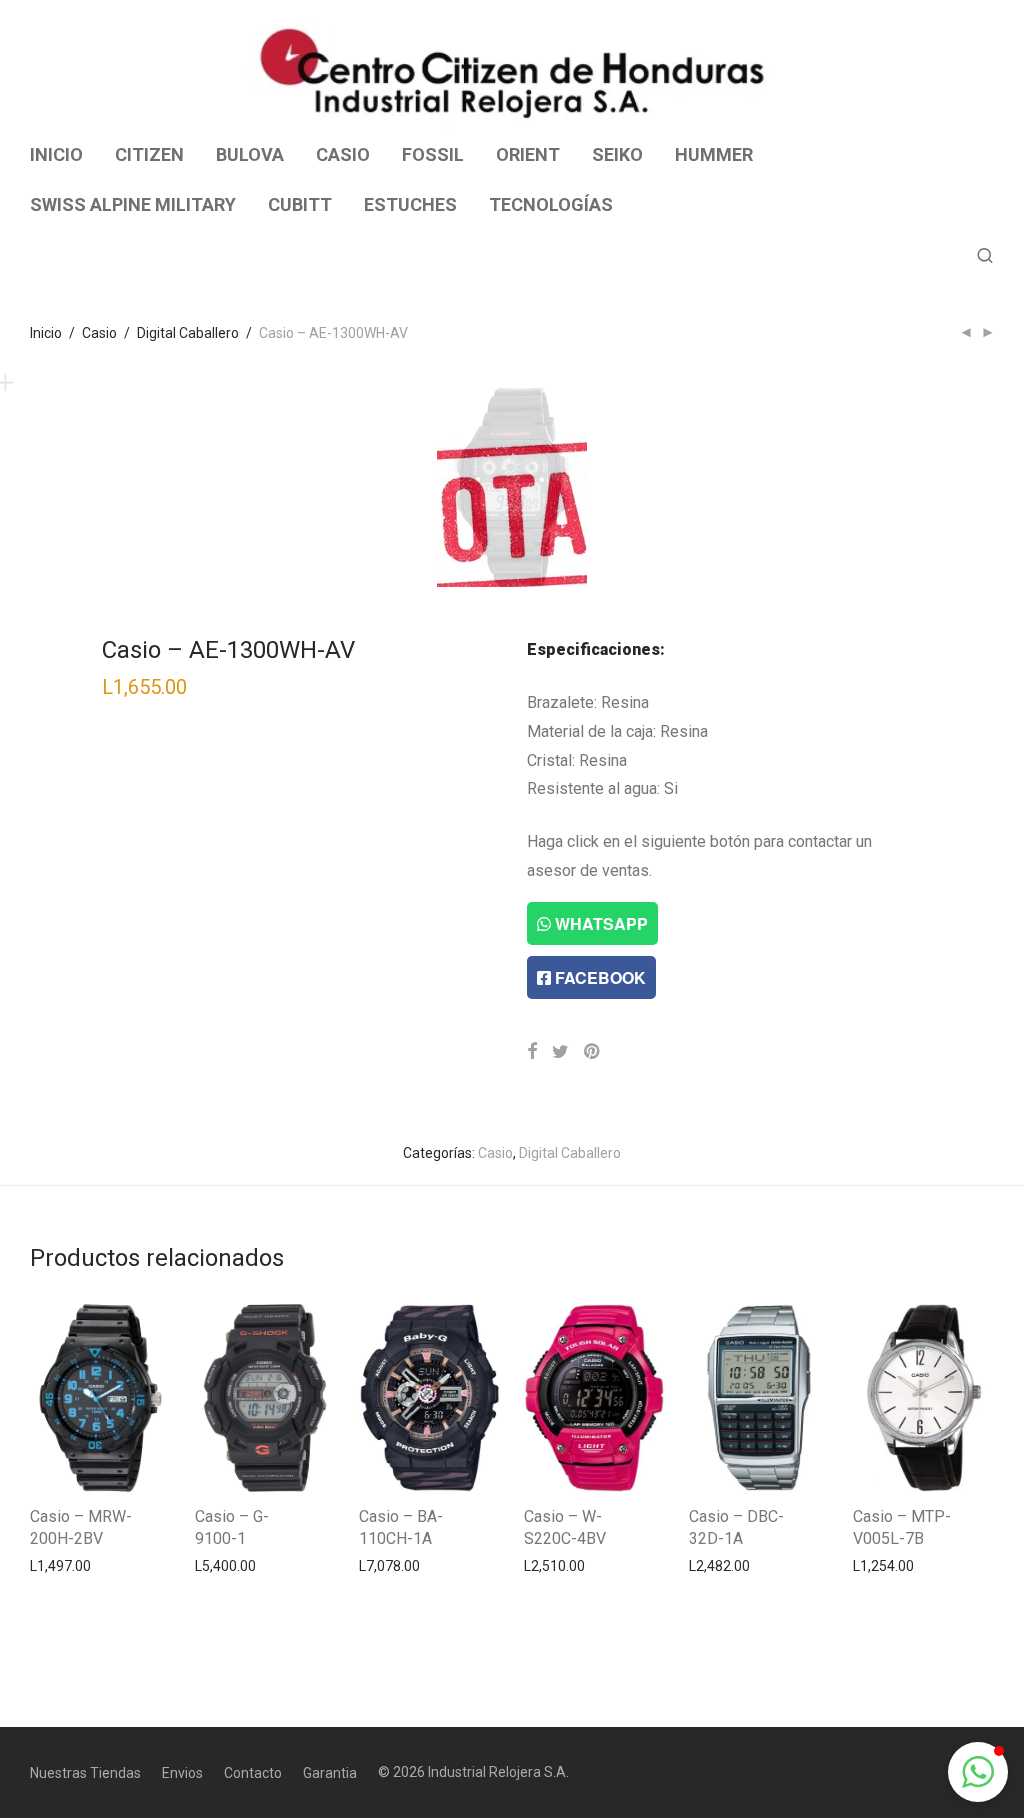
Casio (99, 333)
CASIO (343, 154)
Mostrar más (60, 1565)
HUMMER (714, 154)
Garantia (330, 1773)
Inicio (46, 333)
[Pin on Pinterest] (593, 1052)
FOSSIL (433, 154)
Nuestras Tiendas (85, 1773)
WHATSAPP (599, 923)
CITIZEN (149, 154)
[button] (978, 1772)
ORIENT (528, 154)
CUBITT (300, 204)
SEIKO (617, 154)
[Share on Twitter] (560, 1052)
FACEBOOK (598, 977)
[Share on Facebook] (532, 1052)
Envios (182, 1773)
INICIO (56, 154)
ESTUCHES (410, 204)
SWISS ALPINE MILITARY (133, 204)
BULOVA (250, 154)
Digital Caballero (188, 333)
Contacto (253, 1773)
